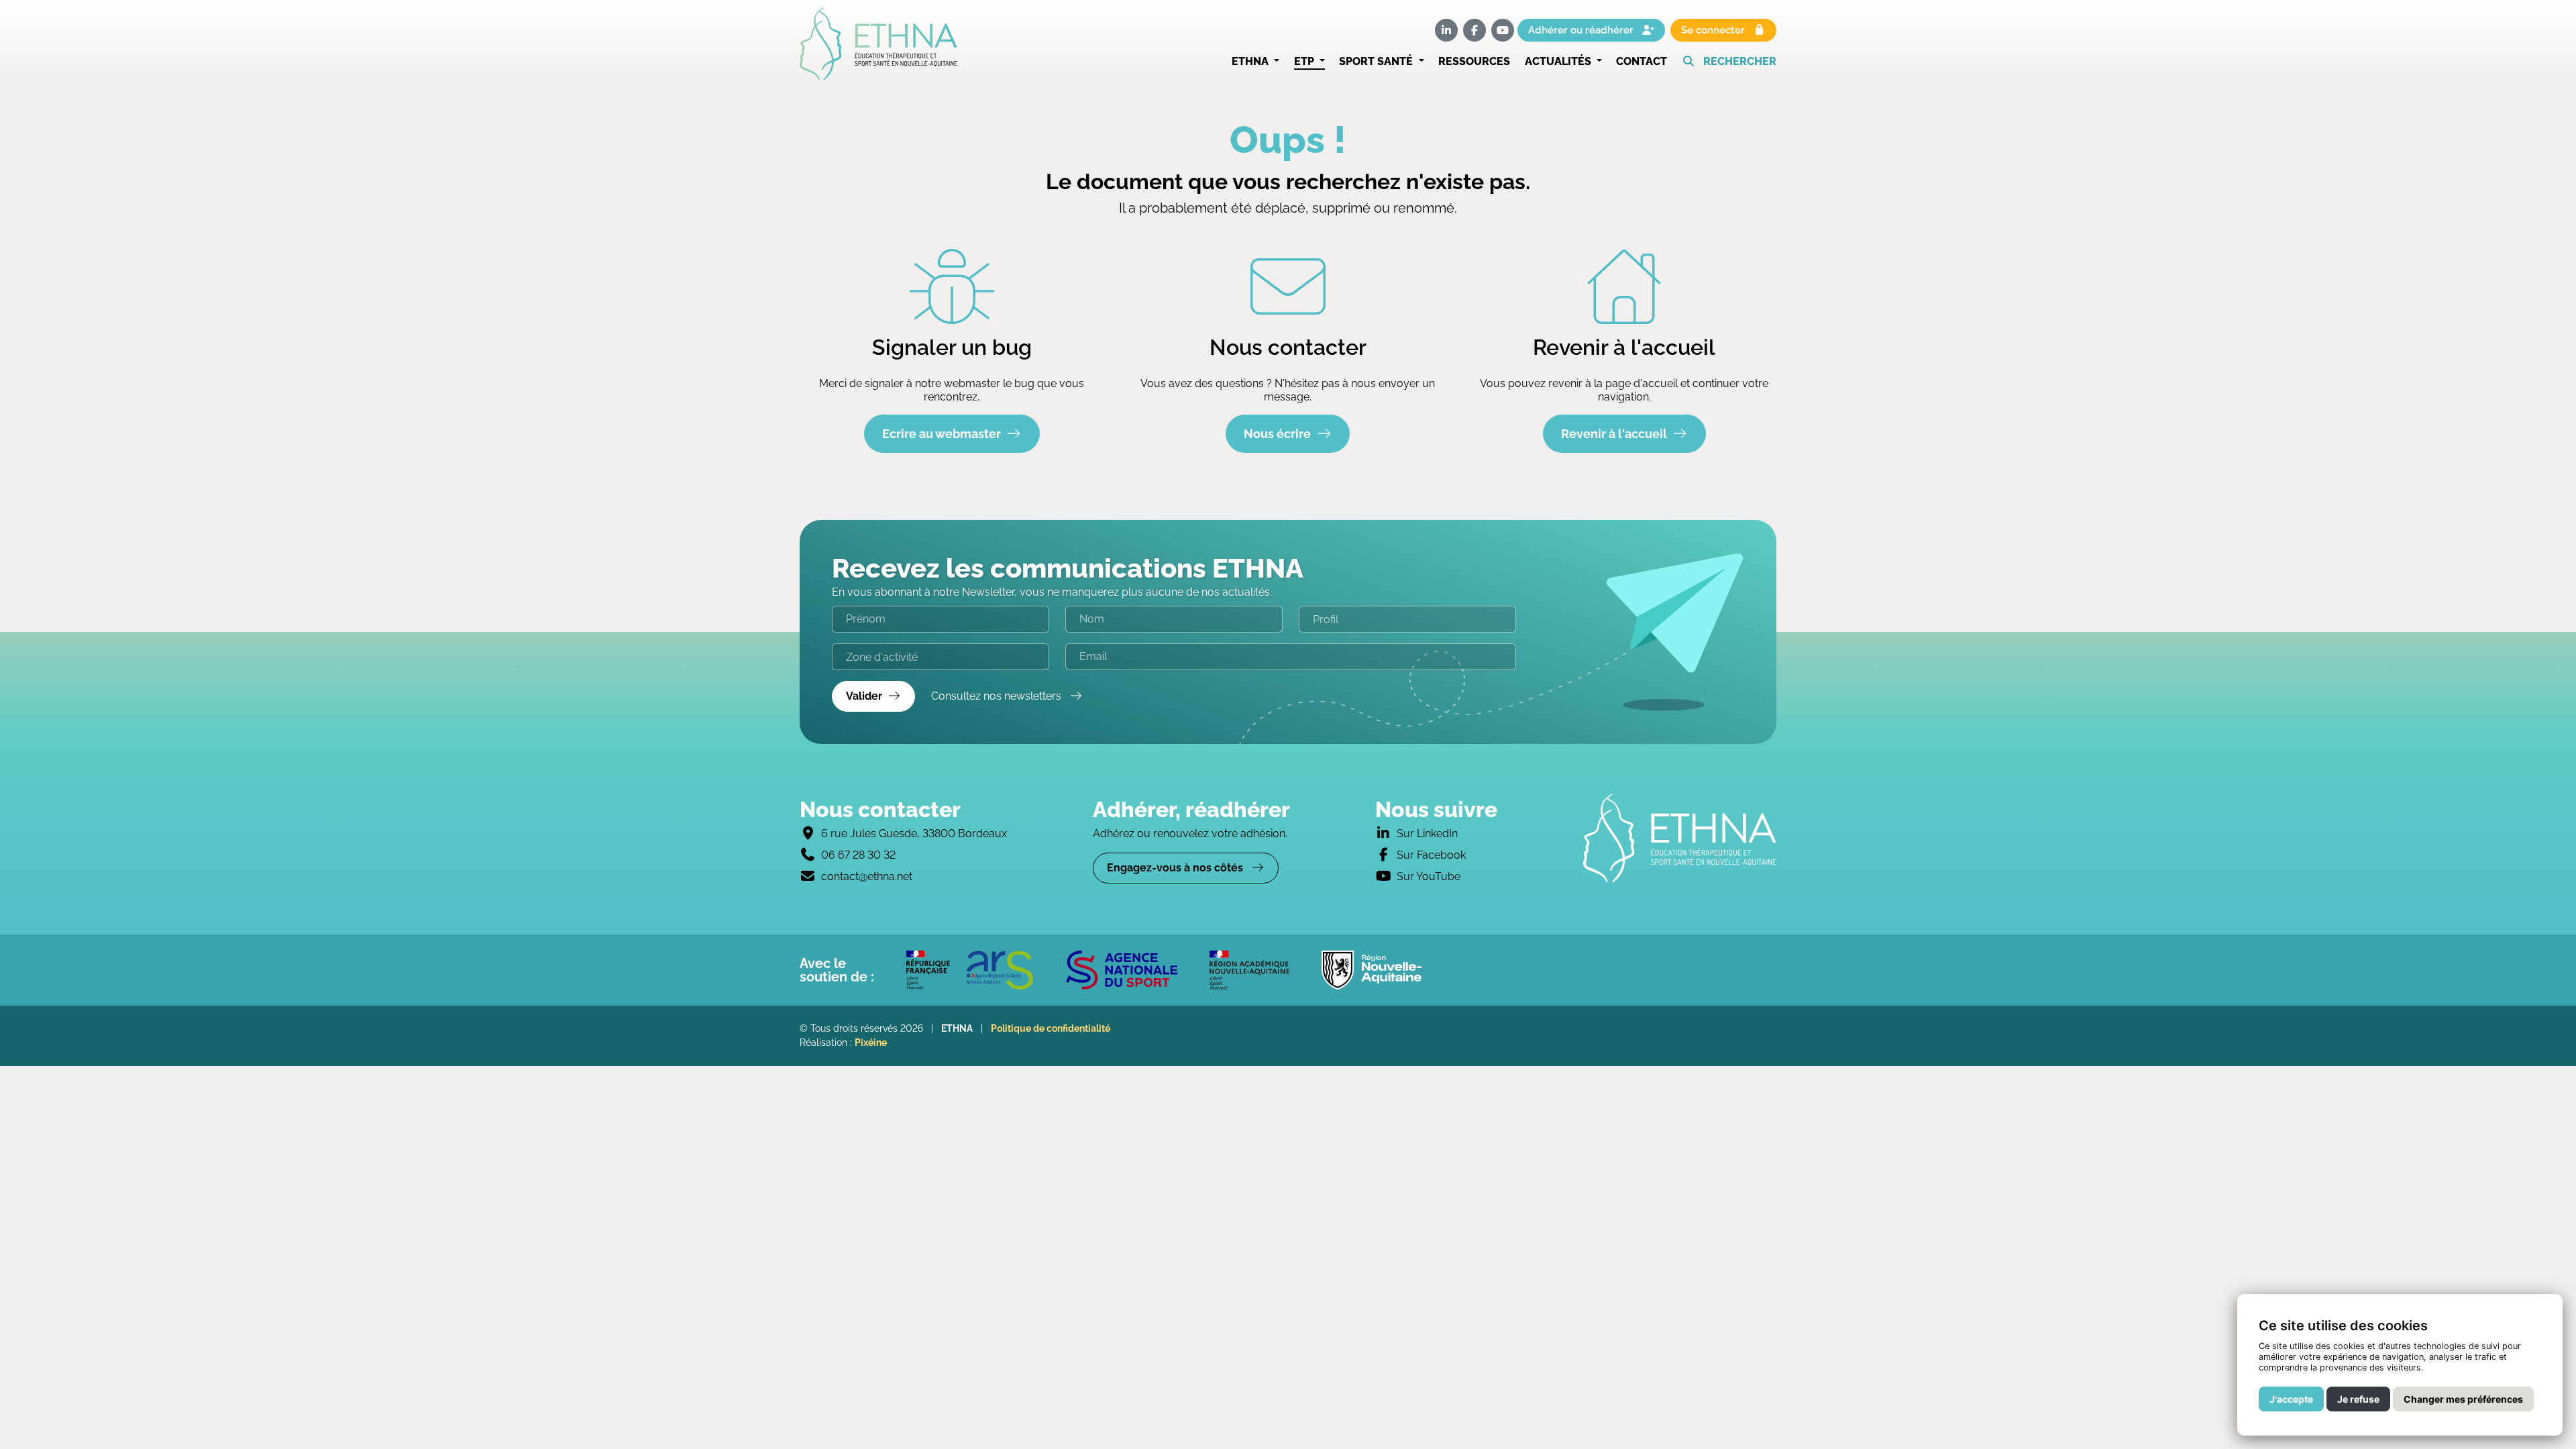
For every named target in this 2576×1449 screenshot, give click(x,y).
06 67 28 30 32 (858, 855)
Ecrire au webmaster (942, 434)
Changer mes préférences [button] (2463, 1399)
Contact (1642, 61)
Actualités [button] (1559, 61)
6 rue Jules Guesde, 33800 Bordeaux (914, 834)
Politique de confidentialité (1051, 1028)
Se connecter (1714, 30)
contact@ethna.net (867, 876)
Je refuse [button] (2358, 1399)
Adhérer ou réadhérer (1582, 30)
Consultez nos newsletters (998, 696)
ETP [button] (1305, 61)
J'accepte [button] (2291, 1399)
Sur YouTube (1429, 876)
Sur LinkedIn (1427, 834)
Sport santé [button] (1377, 61)
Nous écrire (1277, 434)
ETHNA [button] (1251, 61)
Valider (864, 696)
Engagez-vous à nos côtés (1176, 868)
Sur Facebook (1431, 855)
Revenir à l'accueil (1614, 434)
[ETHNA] (1680, 838)
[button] (1729, 62)
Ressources (1474, 61)
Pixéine (871, 1042)
